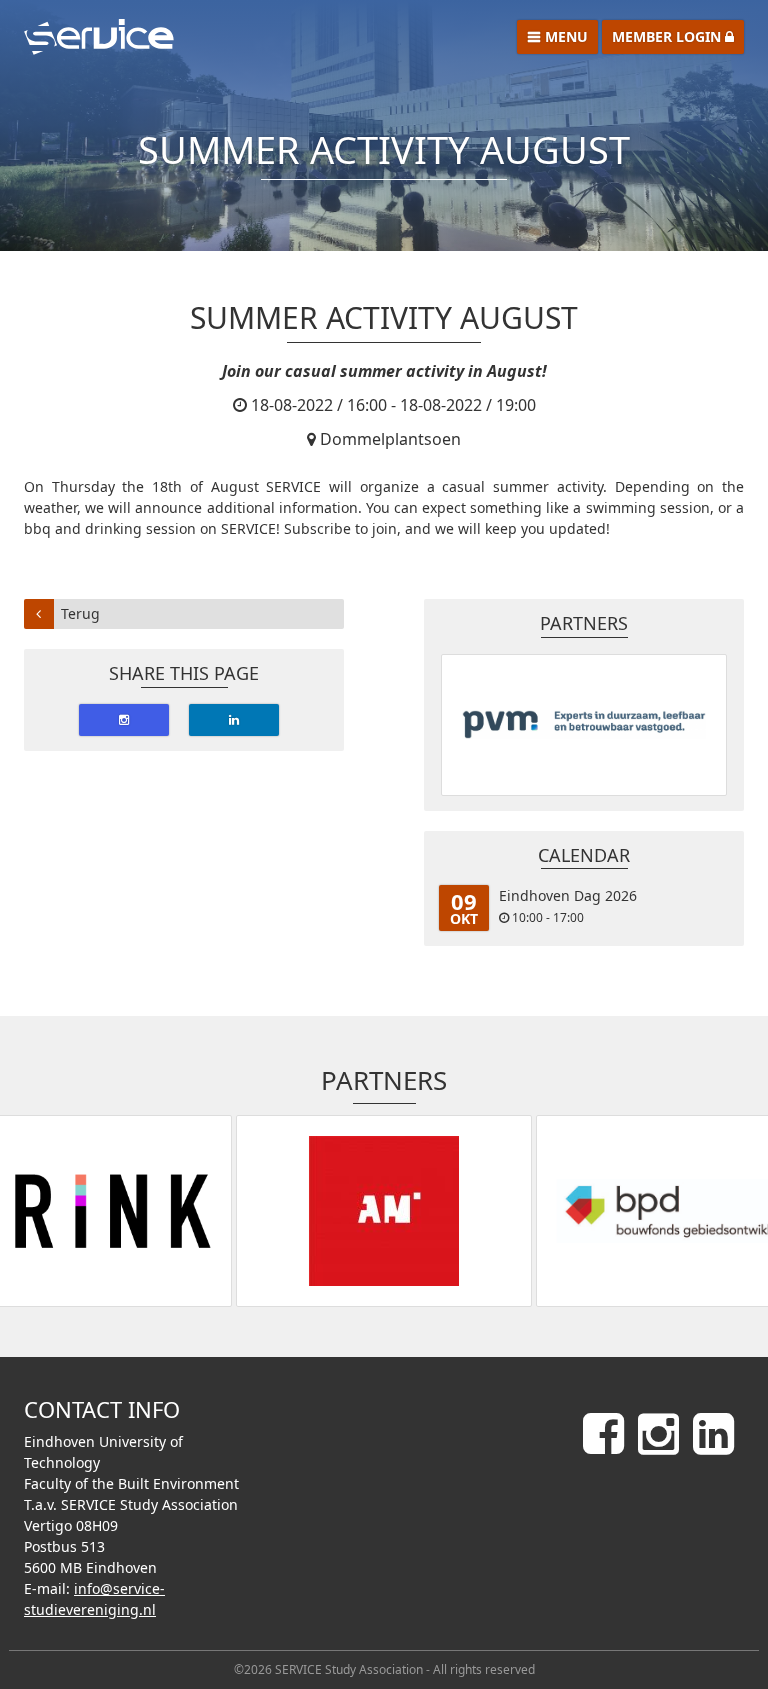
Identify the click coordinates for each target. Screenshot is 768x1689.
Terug (80, 613)
